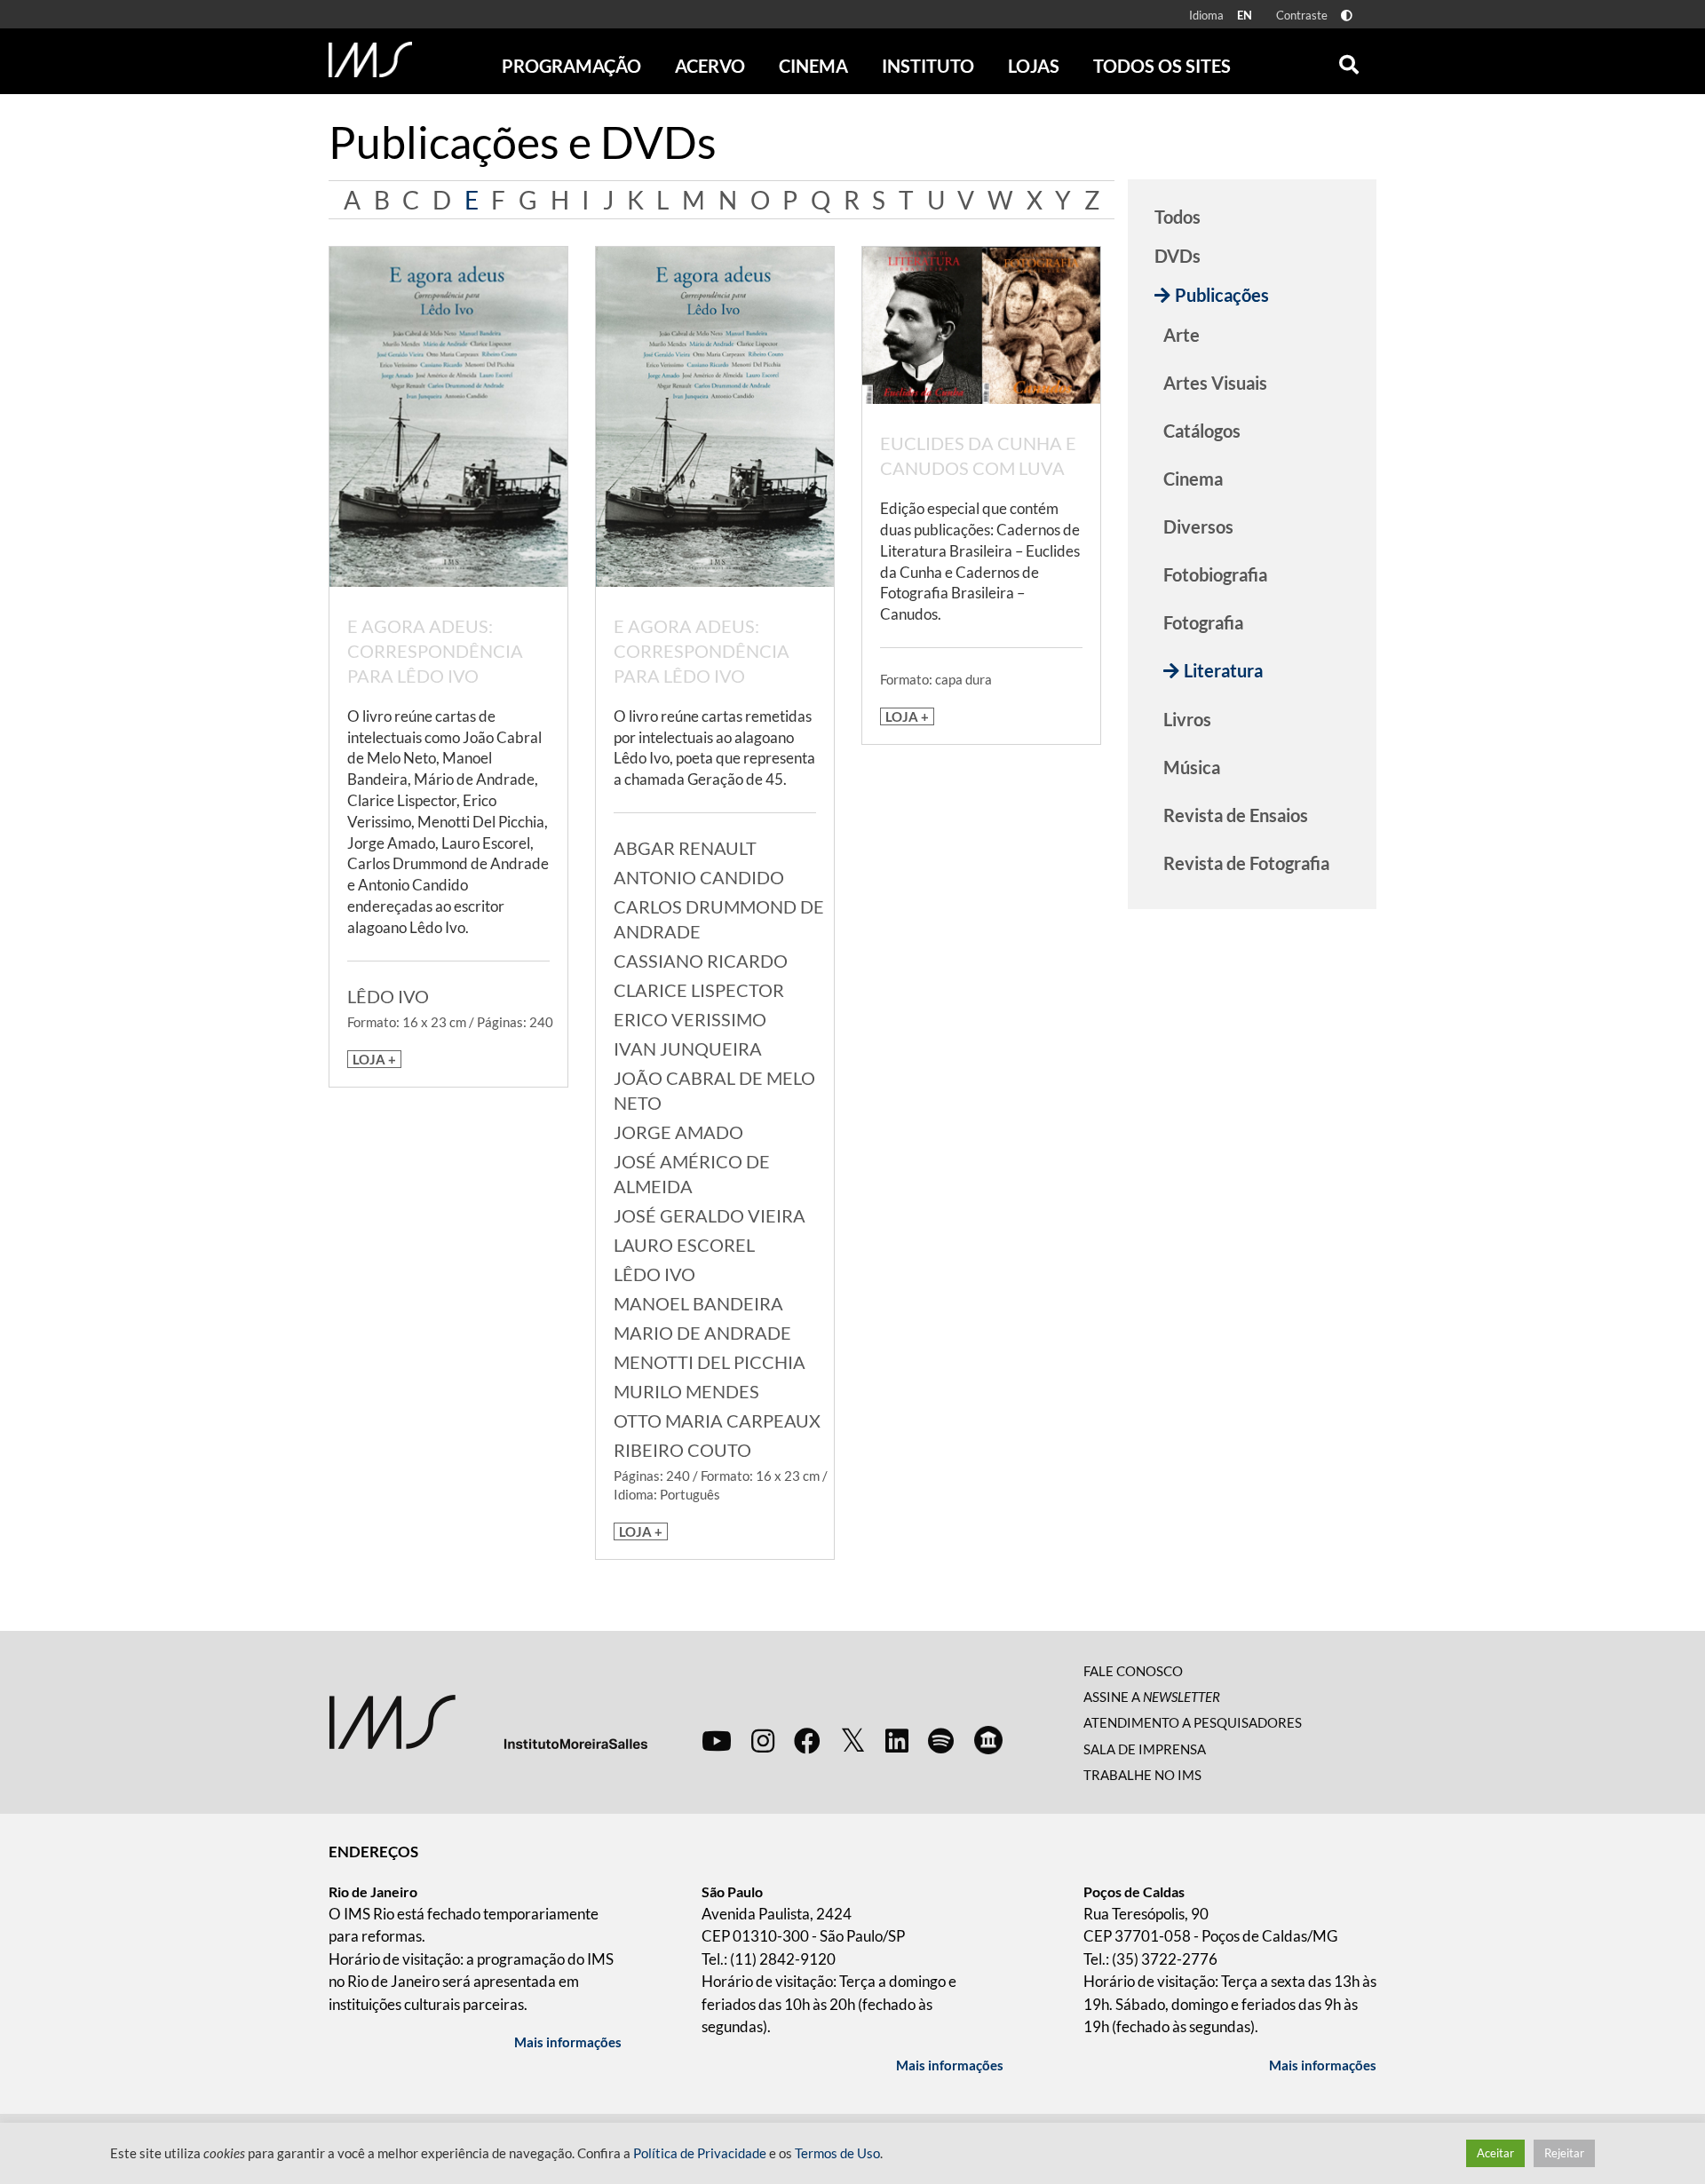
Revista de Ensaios (1236, 815)
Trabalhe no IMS (1142, 1775)
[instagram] (763, 1740)
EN (1245, 15)
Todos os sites (1162, 66)
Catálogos (1202, 431)
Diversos (1198, 526)
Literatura (1223, 670)
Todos (1178, 217)
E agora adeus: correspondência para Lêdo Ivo (435, 651)
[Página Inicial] (370, 59)
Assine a (1152, 1697)
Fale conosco (1133, 1671)
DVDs (1178, 256)
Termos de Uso (837, 2153)
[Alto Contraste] (1347, 16)
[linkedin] (897, 1740)
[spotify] (941, 1740)
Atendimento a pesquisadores (1193, 1722)
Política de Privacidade (700, 2153)
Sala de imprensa (1145, 1749)
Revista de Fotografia (1246, 863)
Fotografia (1203, 622)
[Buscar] (1349, 60)
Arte (1182, 335)
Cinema (1193, 479)
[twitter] (853, 1741)
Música (1192, 767)
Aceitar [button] (1495, 2153)
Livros (1187, 719)
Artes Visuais (1215, 383)
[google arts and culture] (988, 1740)
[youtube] (717, 1740)
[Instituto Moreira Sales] (488, 1720)
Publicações (1222, 295)
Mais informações (568, 2042)
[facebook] (807, 1740)
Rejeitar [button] (1564, 2153)
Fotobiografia (1215, 574)
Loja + (374, 1059)
